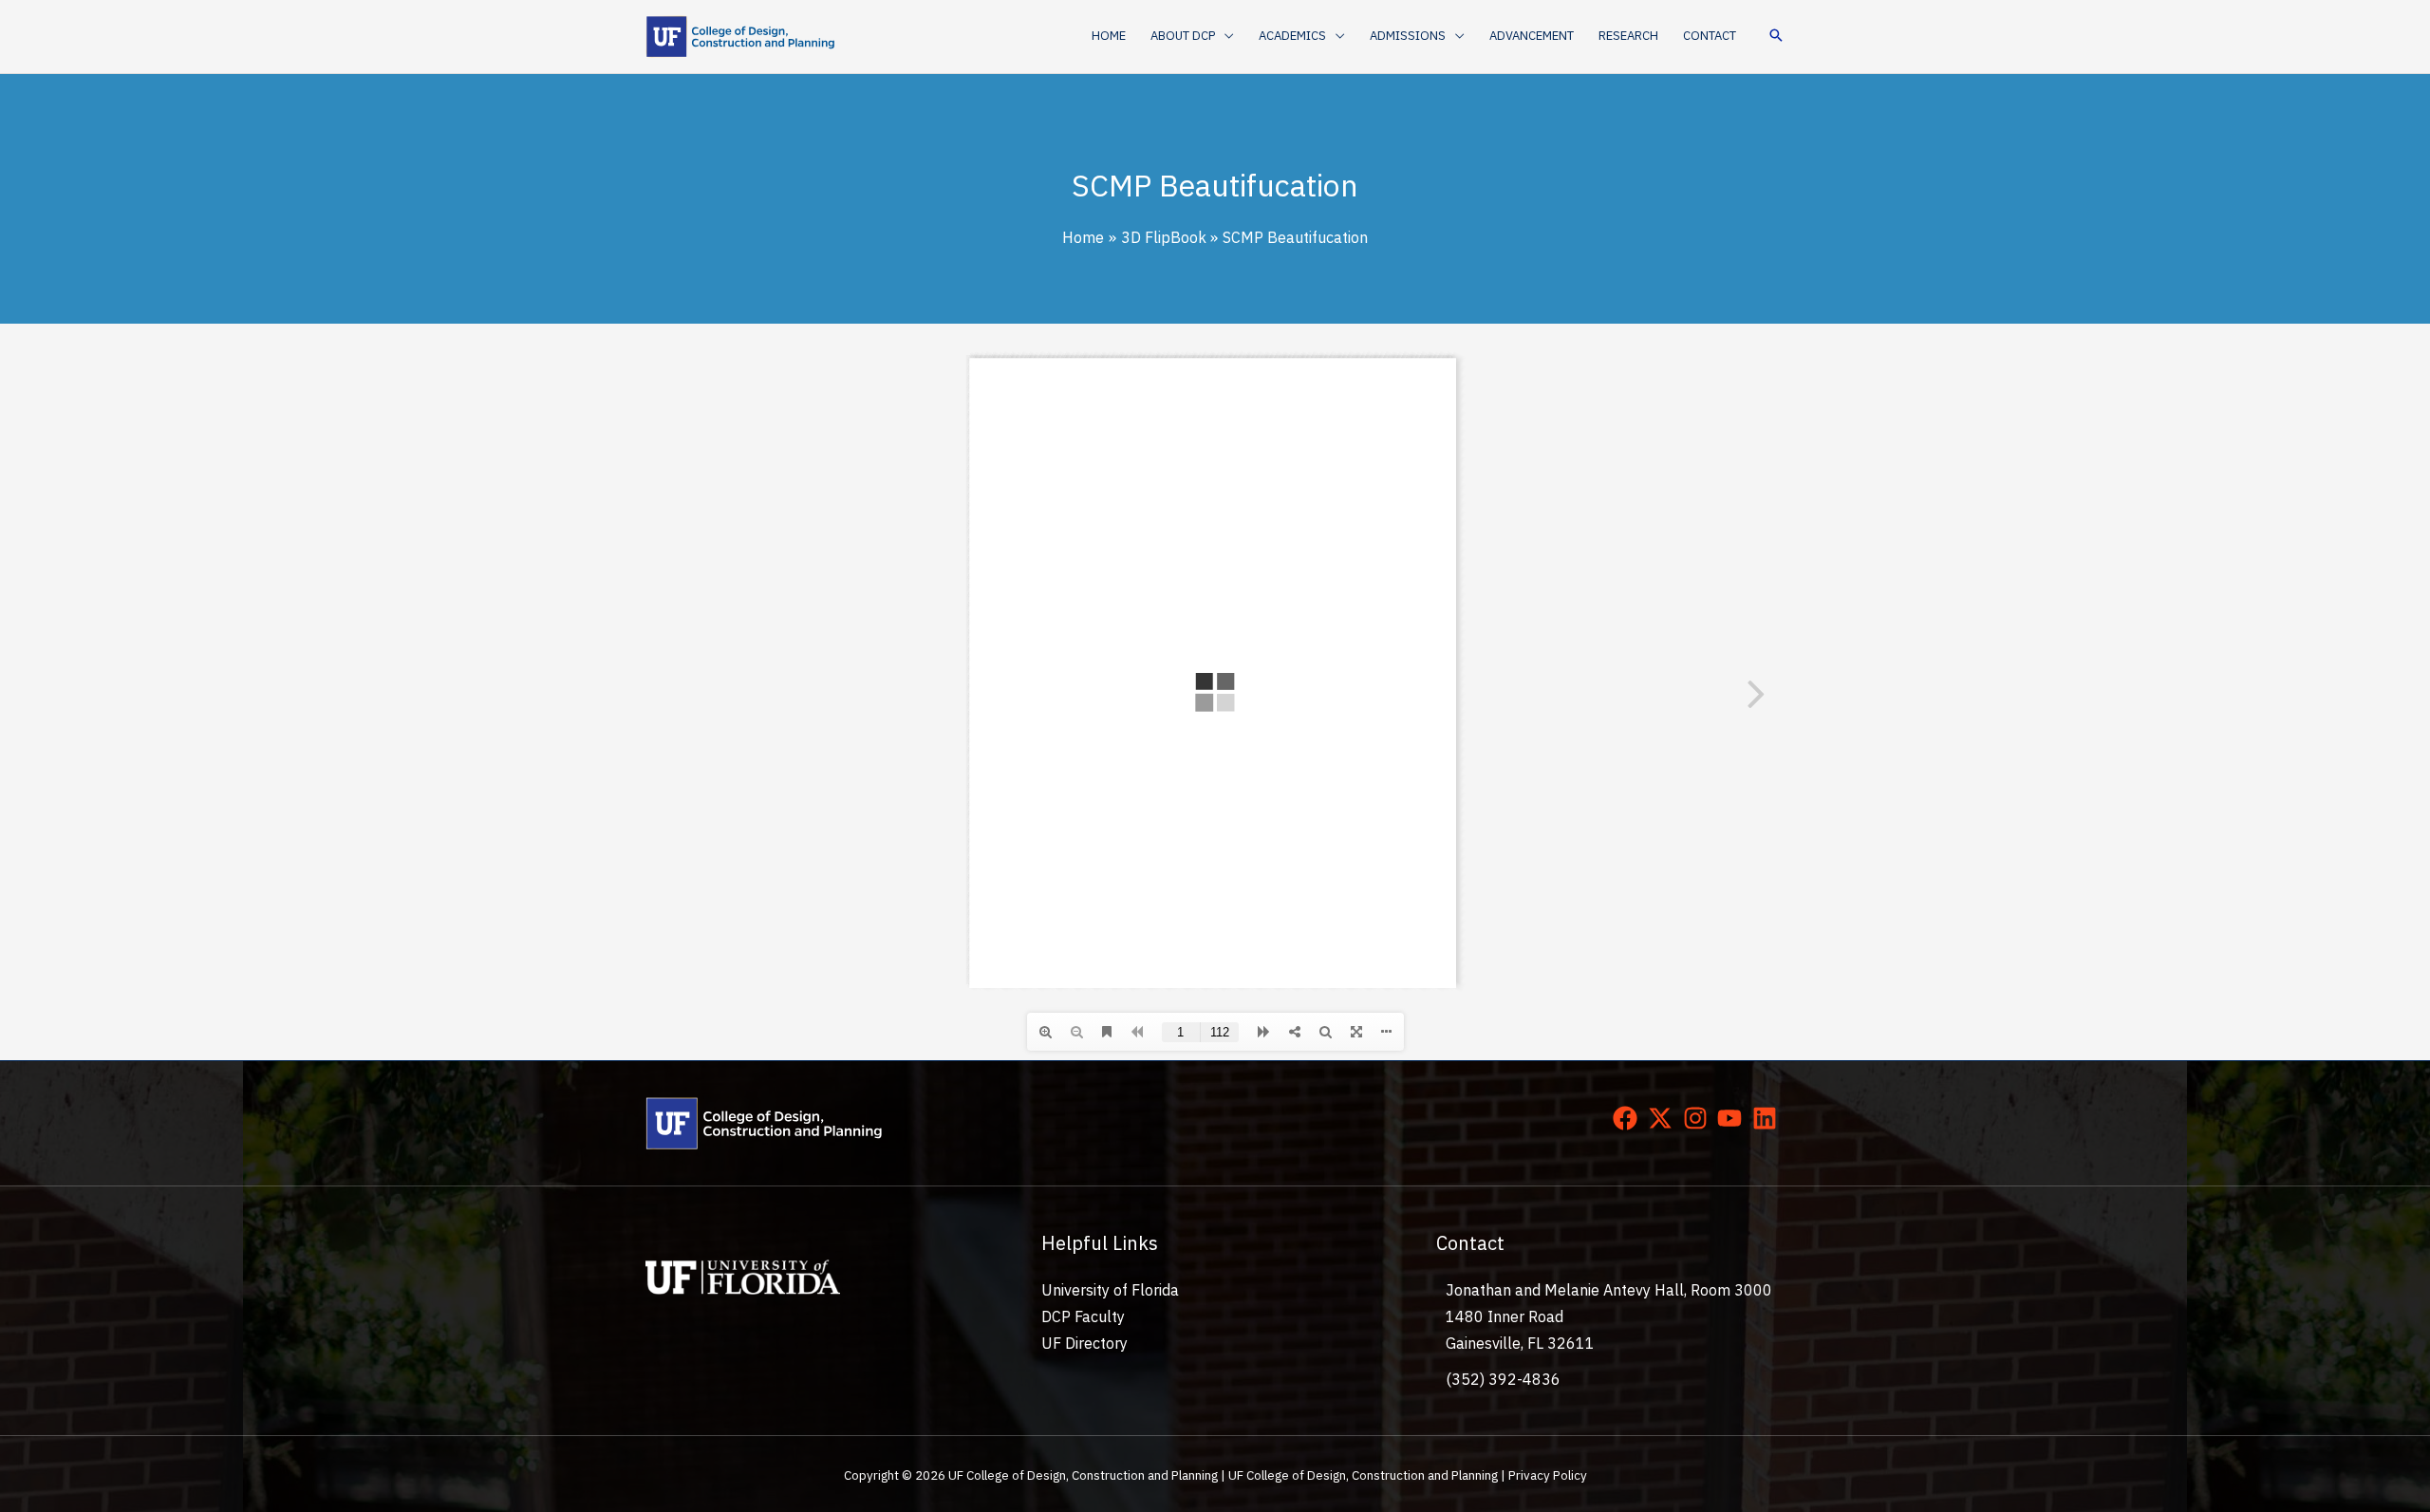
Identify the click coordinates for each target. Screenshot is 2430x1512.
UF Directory (1084, 1343)
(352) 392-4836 (1503, 1379)
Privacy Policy (1548, 1475)
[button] (1224, 36)
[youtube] (1733, 1118)
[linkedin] (1768, 1118)
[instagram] (1699, 1118)
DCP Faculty (1083, 1316)
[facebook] (1629, 1118)
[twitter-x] (1664, 1118)
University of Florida (1110, 1290)
